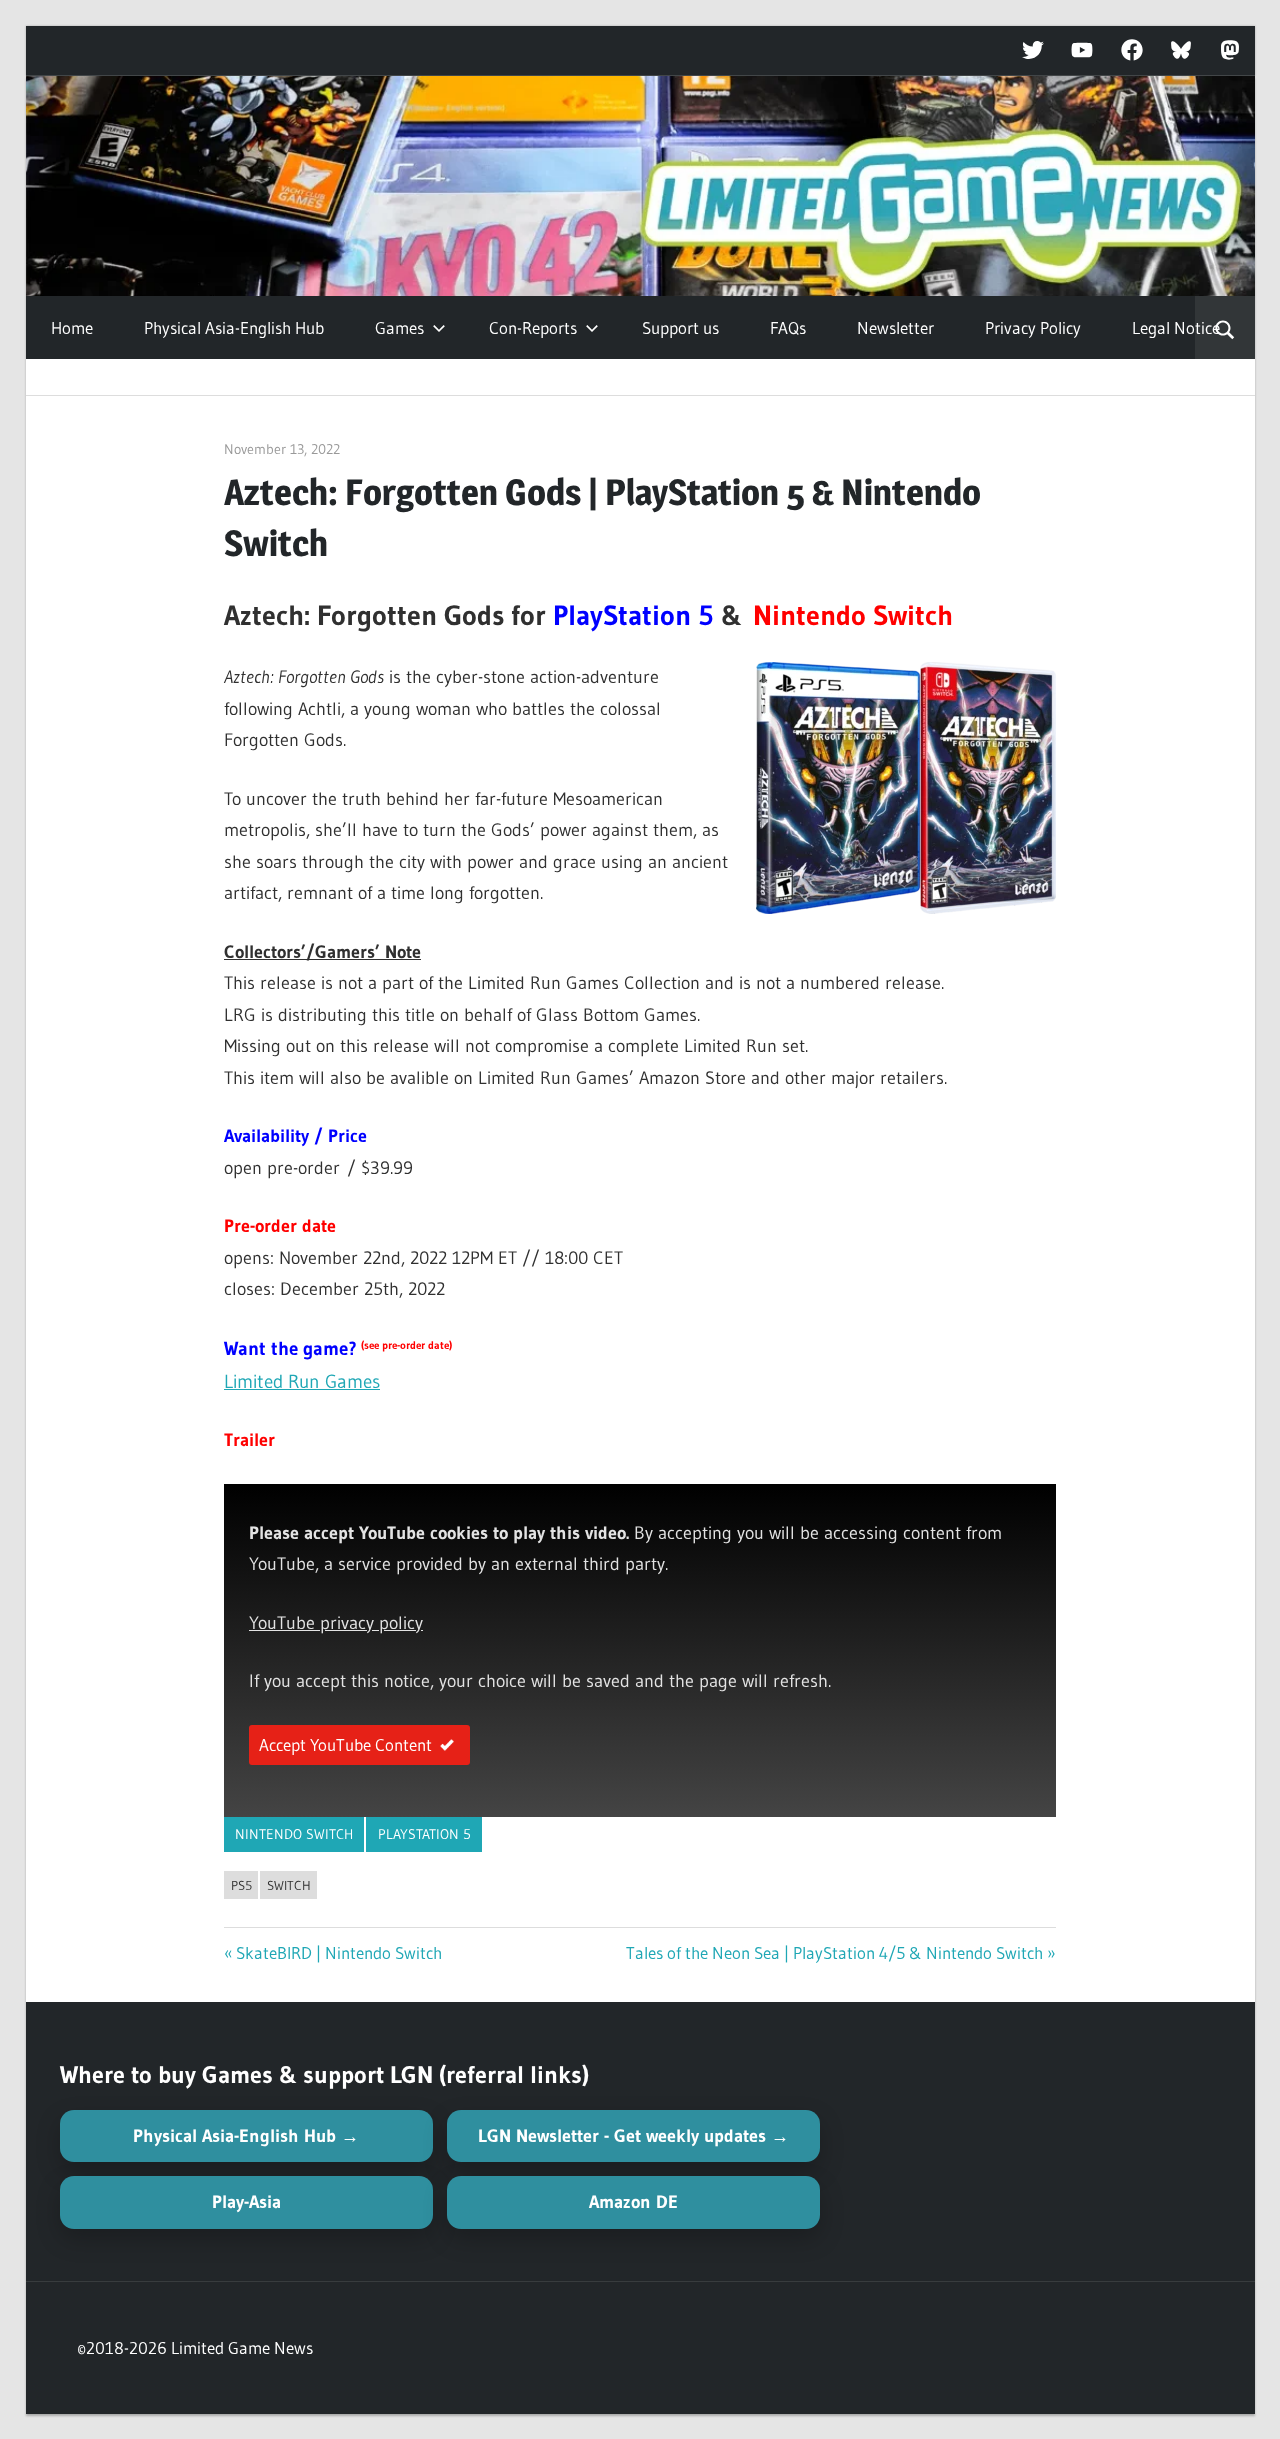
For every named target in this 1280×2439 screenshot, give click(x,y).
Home (72, 327)
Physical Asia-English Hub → (246, 2136)
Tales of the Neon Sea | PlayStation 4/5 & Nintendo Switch (834, 1952)
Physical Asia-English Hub (234, 327)
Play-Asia (246, 2202)
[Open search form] (1224, 328)
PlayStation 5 (424, 1834)
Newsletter (895, 327)
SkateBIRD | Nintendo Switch (339, 1952)
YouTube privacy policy (336, 1623)
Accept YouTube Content (345, 1744)
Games (399, 327)
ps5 (241, 1885)
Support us (680, 327)
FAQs (788, 327)
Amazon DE (633, 2202)
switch (289, 1885)
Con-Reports (533, 327)
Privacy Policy (1033, 327)
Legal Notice (1176, 327)
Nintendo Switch (294, 1834)
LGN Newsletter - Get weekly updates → (633, 2136)
